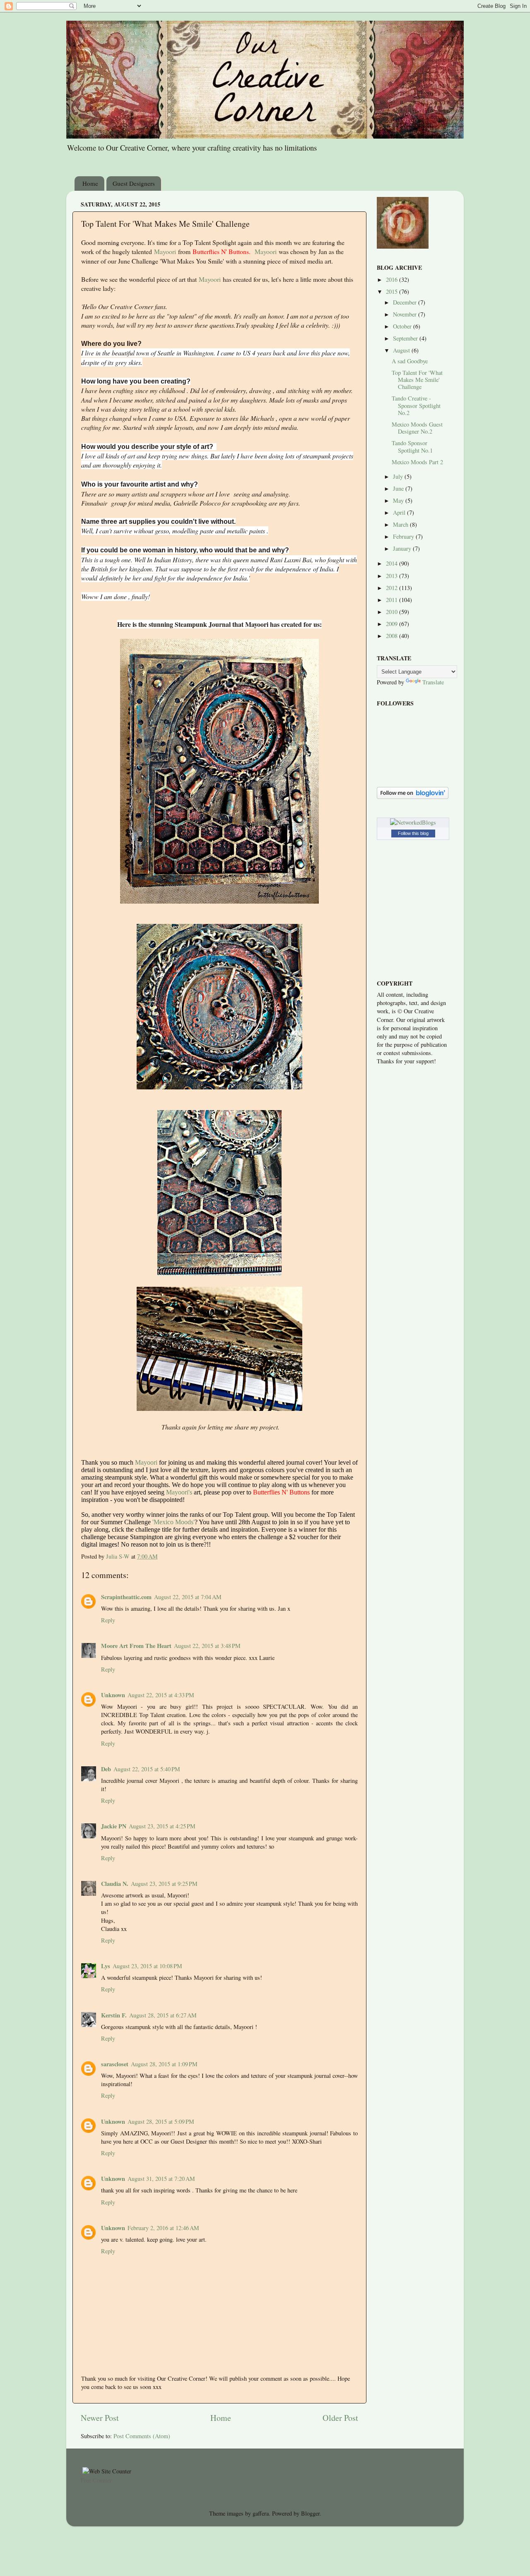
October (403, 326)
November (406, 314)
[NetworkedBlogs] (413, 822)
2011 (393, 600)
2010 (393, 612)
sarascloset (115, 2064)
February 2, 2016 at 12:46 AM (163, 2228)
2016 (393, 279)
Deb (106, 1769)
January (403, 548)
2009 (393, 624)
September (406, 338)
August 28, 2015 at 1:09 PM (164, 2064)
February (404, 536)
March (401, 524)
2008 (393, 636)
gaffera (261, 2513)
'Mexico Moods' (173, 1522)
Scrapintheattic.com (126, 1597)
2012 (393, 588)
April (400, 512)
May (399, 500)
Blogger (310, 2513)
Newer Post (100, 2418)
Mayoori (165, 251)
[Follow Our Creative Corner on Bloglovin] (413, 797)
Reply (108, 1620)
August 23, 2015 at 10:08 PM (147, 1966)
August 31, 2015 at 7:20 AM (161, 2179)
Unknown (113, 1695)
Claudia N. (115, 1884)
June (399, 488)
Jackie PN (114, 1826)
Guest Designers (134, 183)
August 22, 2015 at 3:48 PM (207, 1646)
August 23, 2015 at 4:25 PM (162, 1826)
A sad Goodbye (410, 361)
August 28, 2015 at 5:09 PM (161, 2121)
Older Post (340, 2418)
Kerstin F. (114, 2015)
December (406, 302)
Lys (106, 1966)
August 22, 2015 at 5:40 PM (147, 1769)
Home (90, 183)
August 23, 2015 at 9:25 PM (164, 1884)
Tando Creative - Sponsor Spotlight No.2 (416, 405)
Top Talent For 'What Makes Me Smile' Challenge (417, 380)
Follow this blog (413, 833)
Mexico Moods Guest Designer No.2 (417, 428)
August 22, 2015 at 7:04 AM (188, 1597)
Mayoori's (179, 1492)
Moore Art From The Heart (136, 1646)
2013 (393, 576)
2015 (393, 291)
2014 (393, 563)
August (402, 350)
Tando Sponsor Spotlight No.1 (412, 446)
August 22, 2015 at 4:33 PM (161, 1695)
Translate (433, 682)
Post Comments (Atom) (142, 2436)
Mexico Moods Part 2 (417, 462)
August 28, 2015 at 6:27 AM (163, 2015)
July (399, 476)
